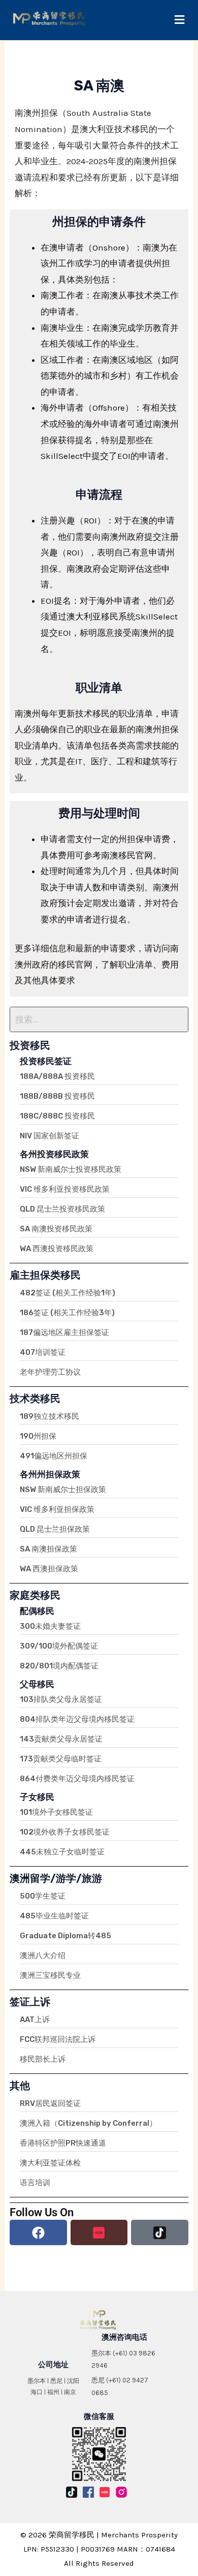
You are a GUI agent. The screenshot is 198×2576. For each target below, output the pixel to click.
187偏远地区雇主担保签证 (64, 1332)
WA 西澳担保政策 (49, 1569)
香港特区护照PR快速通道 (63, 2143)
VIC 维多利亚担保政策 (57, 1509)
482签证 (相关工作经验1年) (68, 1293)
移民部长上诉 (43, 2059)
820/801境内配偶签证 (59, 1666)
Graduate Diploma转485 (65, 1936)
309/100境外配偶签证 (59, 1646)
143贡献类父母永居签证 (61, 1739)
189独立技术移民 (49, 1416)
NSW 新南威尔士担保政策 (63, 1489)
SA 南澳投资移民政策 (56, 1229)
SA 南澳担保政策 (48, 1549)
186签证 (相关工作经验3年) (67, 1313)
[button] (179, 20)
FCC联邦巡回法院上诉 (58, 2039)
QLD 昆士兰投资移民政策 (62, 1209)
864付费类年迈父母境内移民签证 (77, 1779)
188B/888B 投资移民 (57, 1096)
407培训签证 (43, 1352)
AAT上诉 (35, 2020)
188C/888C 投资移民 (57, 1116)
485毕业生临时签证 (54, 1916)
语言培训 (35, 2183)
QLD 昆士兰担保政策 (55, 1529)
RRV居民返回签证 (50, 2103)
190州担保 (38, 1436)
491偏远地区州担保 (54, 1456)
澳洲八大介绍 (43, 1956)
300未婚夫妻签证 (50, 1626)
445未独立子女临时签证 (62, 1852)
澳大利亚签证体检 (50, 2163)
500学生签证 (43, 1896)
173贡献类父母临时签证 (61, 1759)
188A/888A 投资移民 (57, 1076)
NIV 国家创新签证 (49, 1136)
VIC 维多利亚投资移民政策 (65, 1189)
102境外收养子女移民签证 (65, 1832)
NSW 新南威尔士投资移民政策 (71, 1169)
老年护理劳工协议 (50, 1372)
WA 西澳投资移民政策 (57, 1249)
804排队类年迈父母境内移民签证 (77, 1719)
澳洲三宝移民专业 (50, 1975)
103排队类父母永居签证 (61, 1699)
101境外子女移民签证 (56, 1812)
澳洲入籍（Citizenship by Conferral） (88, 2123)
